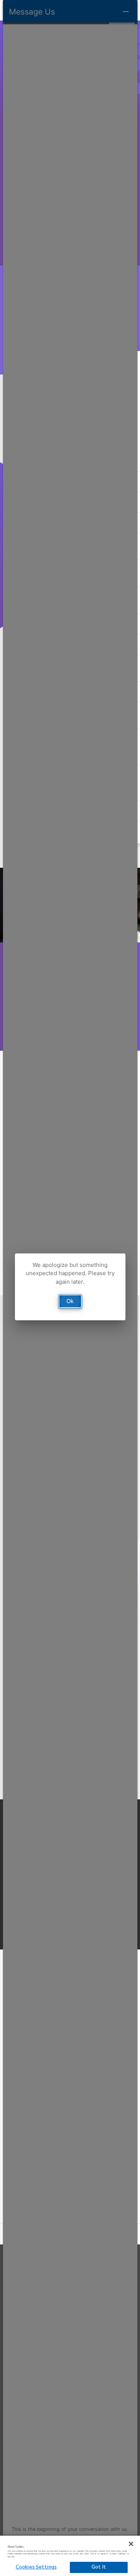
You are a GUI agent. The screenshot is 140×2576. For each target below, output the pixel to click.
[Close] (131, 2544)
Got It (99, 2567)
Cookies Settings (36, 2567)
